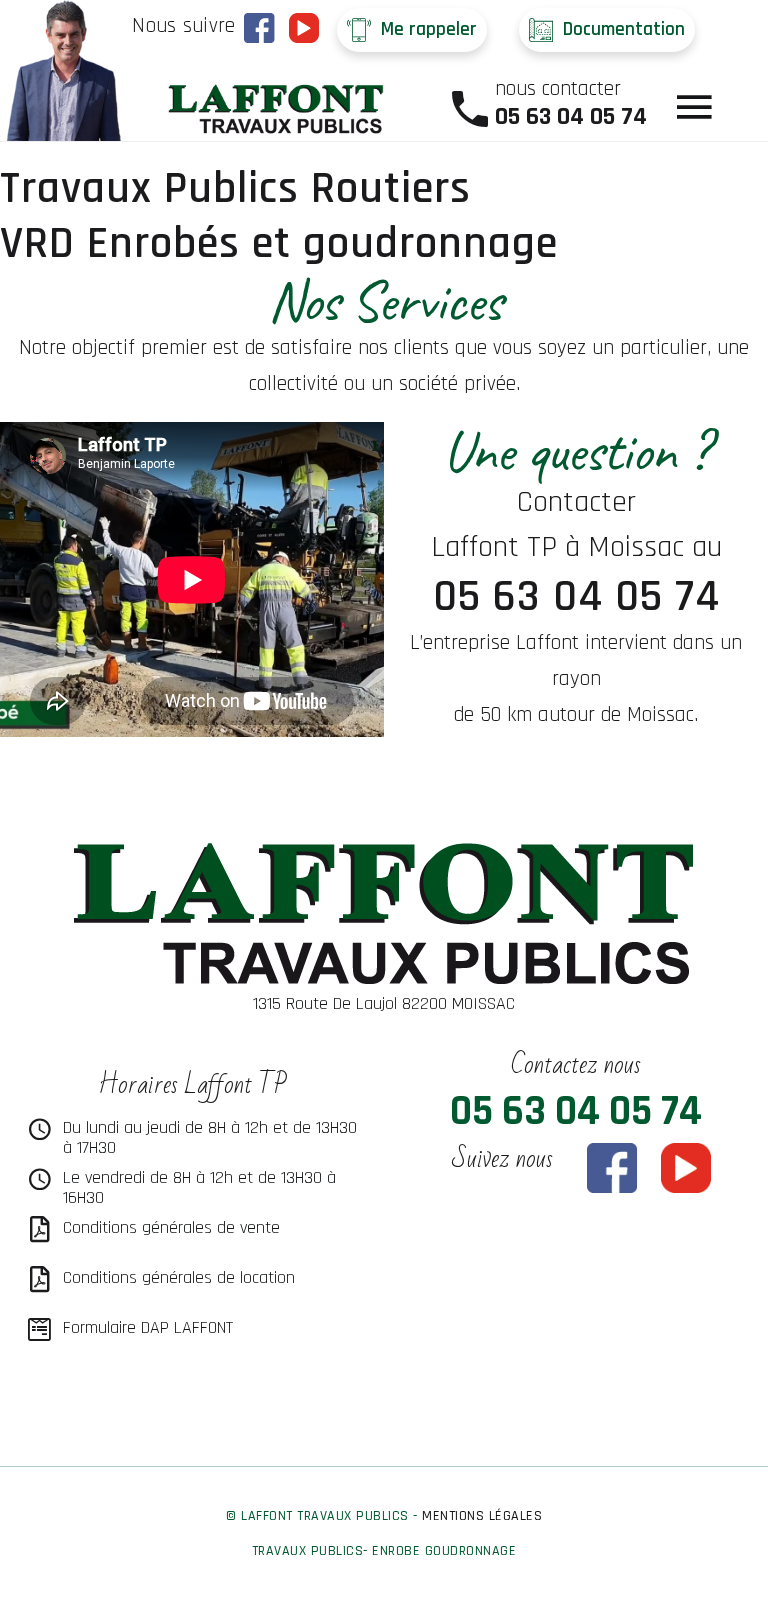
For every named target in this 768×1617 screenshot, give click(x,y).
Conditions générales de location (179, 1277)
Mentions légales (482, 1516)
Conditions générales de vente (171, 1227)
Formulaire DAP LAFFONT (148, 1327)
